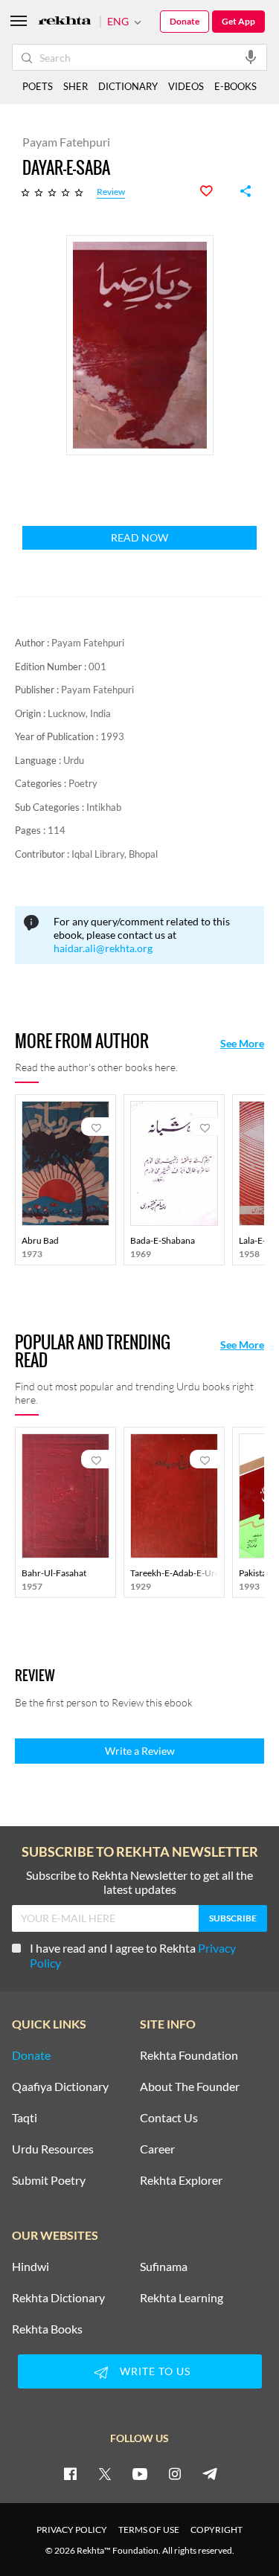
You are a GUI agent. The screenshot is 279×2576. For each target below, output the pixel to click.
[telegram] (210, 2473)
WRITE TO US (155, 2371)
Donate (185, 21)
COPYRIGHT (217, 2530)
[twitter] (105, 2473)
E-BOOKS (235, 86)
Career (157, 2149)
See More (242, 1044)
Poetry (83, 783)
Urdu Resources (53, 2149)
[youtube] (140, 2473)
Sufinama (164, 2267)
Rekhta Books (47, 2329)
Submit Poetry (49, 2180)
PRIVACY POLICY (72, 2530)
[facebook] (70, 2473)
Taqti (25, 2118)
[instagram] (175, 2473)
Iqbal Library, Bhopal (115, 854)
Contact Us (169, 2118)
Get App (238, 21)
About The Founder (190, 2087)
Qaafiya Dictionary (60, 2087)
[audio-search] (251, 57)
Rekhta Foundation (189, 2055)
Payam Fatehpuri (88, 643)
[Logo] (65, 22)
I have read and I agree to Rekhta (133, 1955)
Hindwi (31, 2267)
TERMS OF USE (149, 2530)
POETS (38, 86)
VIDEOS (186, 86)
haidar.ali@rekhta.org (103, 948)
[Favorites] (214, 191)
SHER (76, 86)
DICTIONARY (128, 86)
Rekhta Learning (182, 2298)
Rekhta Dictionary (58, 2298)
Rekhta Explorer (181, 2180)
